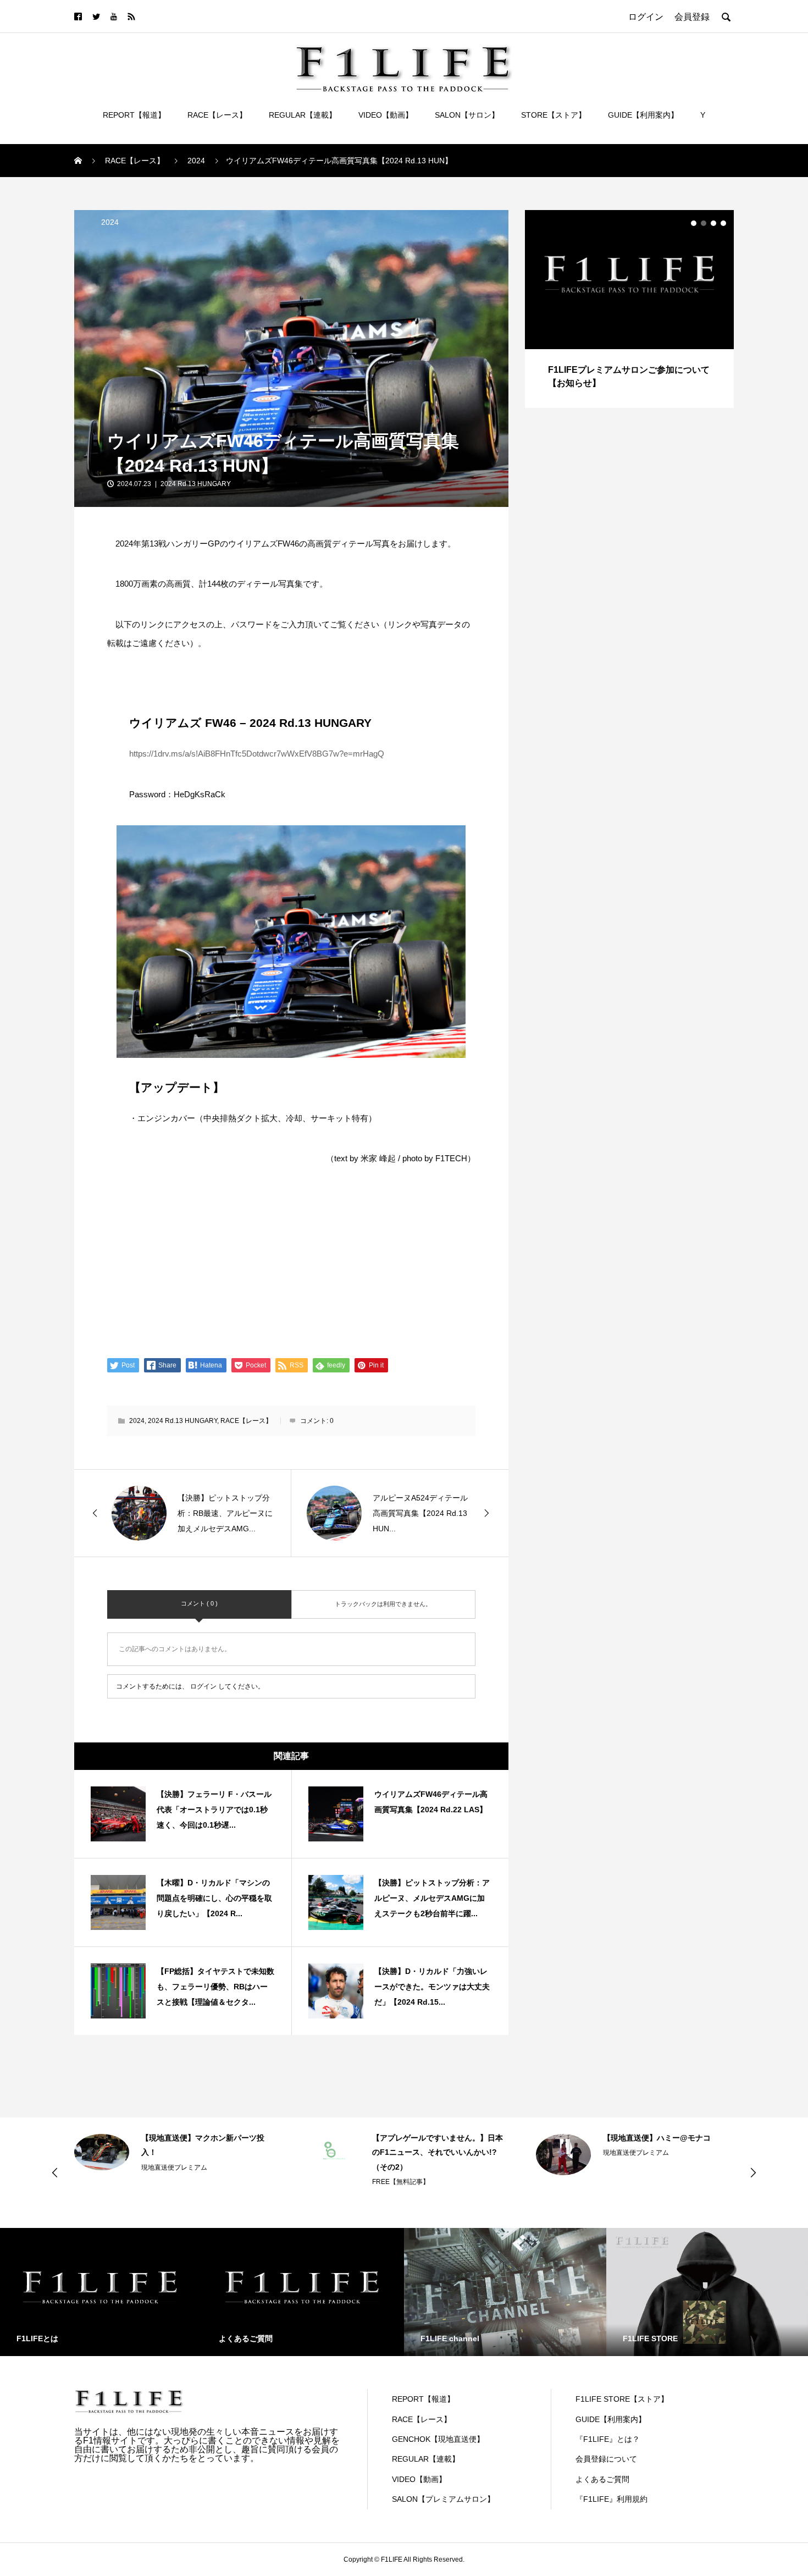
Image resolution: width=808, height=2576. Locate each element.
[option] (629, 309)
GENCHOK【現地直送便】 (438, 2439)
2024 (110, 222)
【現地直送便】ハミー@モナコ (426, 2138)
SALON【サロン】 (467, 115)
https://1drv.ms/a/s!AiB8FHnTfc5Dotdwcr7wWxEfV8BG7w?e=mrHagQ (257, 754)
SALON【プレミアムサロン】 (443, 2499)
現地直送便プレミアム (405, 2153)
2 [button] (704, 223)
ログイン (203, 1686)
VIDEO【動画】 (386, 115)
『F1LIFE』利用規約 (611, 2499)
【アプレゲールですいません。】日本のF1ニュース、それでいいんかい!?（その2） (207, 2152)
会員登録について (606, 2459)
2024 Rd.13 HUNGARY (196, 484)
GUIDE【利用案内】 (643, 115)
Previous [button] (55, 2172)
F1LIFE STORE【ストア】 (622, 2399)
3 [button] (713, 223)
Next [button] (753, 2172)
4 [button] (723, 223)
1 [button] (694, 223)
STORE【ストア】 (554, 115)
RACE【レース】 (217, 115)
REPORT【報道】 (134, 115)
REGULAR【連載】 (303, 115)
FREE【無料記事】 (170, 2182)
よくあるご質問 (602, 2479)
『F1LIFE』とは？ (608, 2439)
